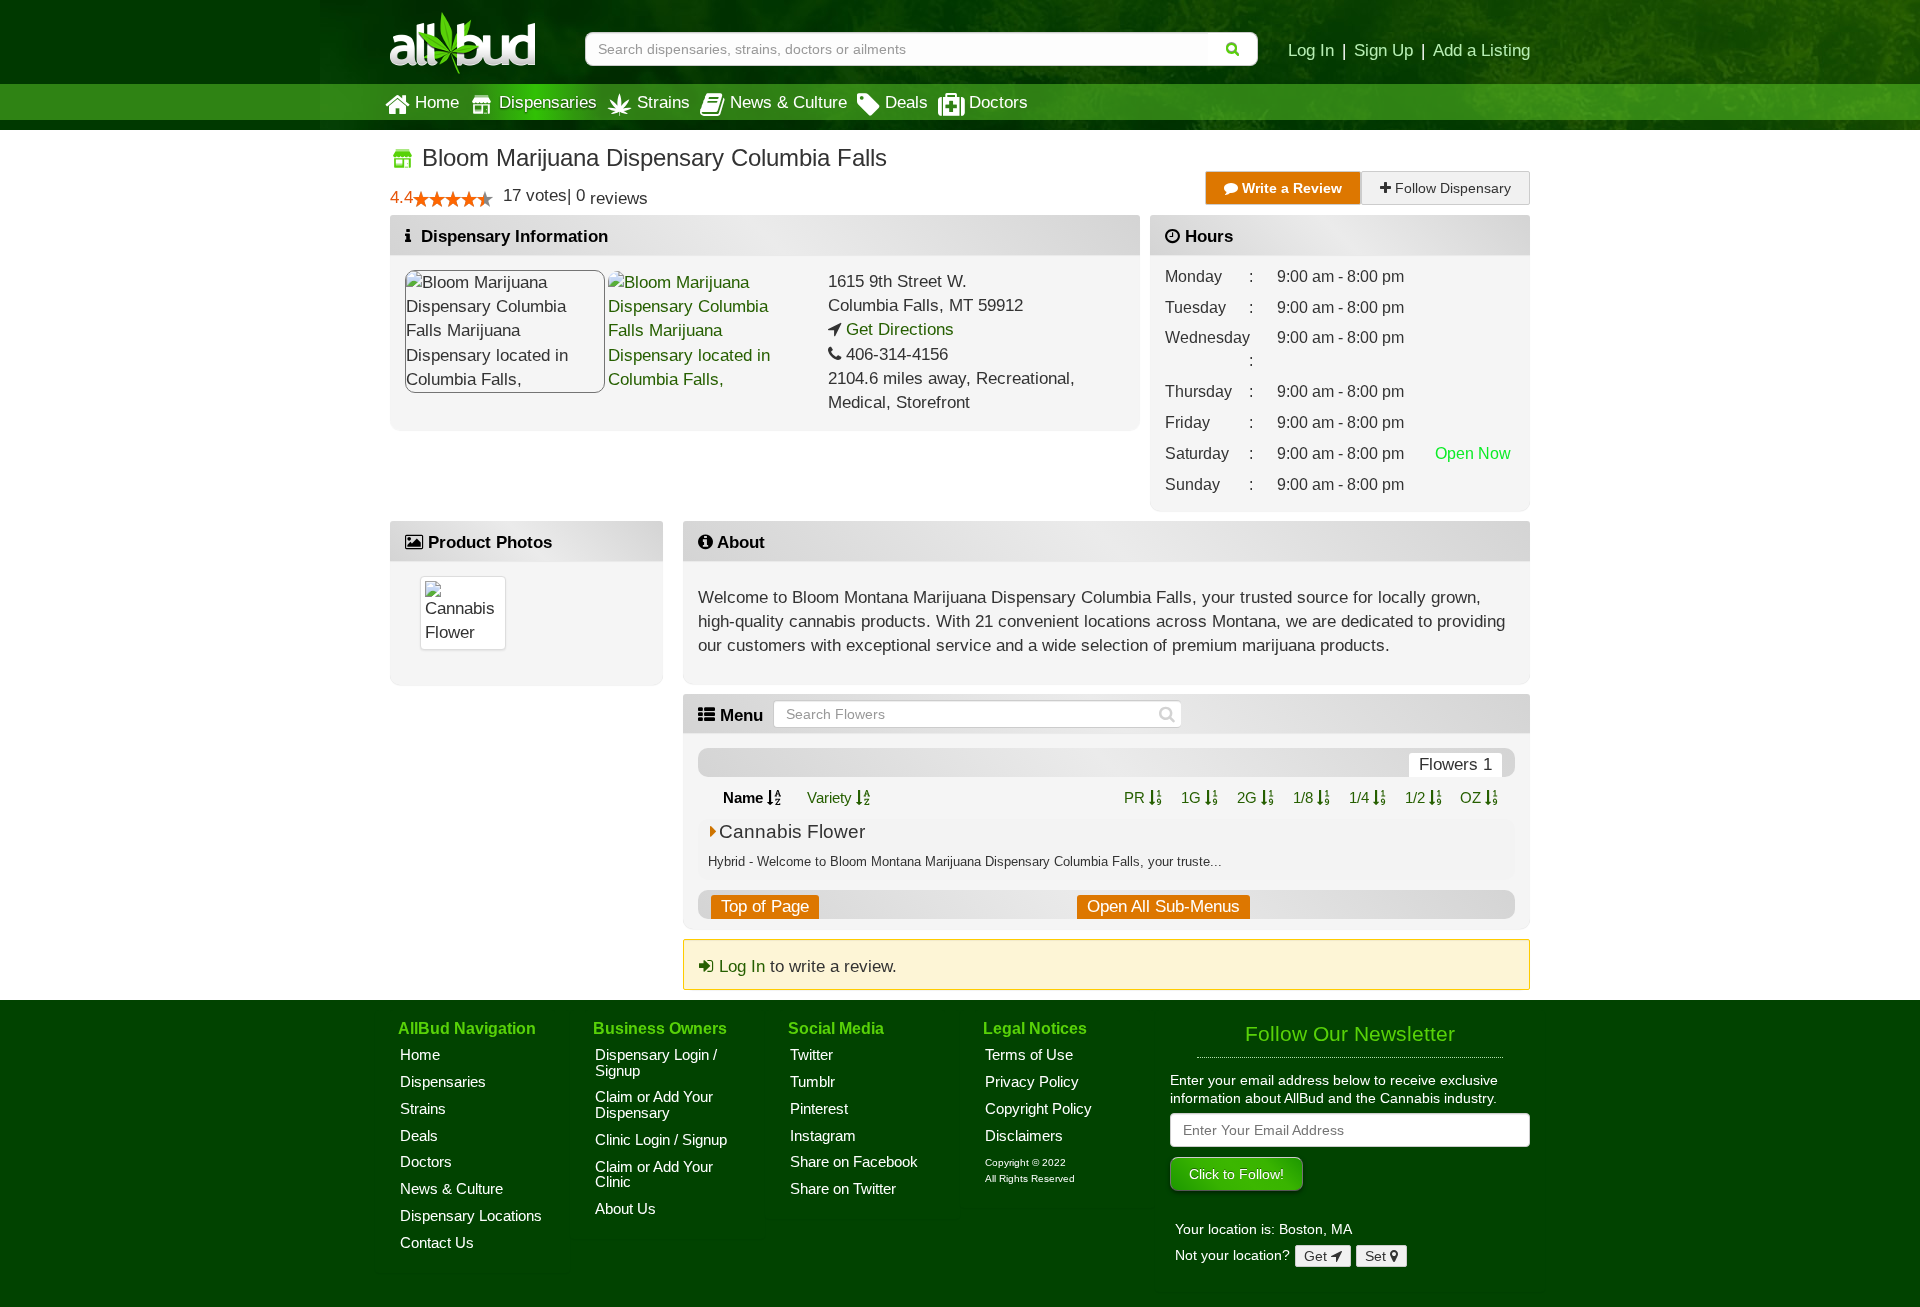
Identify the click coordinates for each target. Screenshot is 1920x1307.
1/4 (1361, 797)
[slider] (453, 199)
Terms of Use (1029, 1055)
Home (437, 102)
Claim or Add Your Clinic (654, 1175)
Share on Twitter (843, 1189)
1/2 (1417, 797)
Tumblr (812, 1082)
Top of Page (765, 906)
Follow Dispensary (1451, 188)
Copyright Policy (1038, 1109)
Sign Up (1383, 50)
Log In (1311, 50)
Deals (906, 102)
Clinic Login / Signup (661, 1140)
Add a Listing (1481, 50)
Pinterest (819, 1109)
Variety (831, 797)
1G (1193, 797)
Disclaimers (1024, 1136)
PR (1136, 797)
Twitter (811, 1055)
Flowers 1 (1455, 764)
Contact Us (437, 1243)
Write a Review (1290, 188)
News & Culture (788, 102)
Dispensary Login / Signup (656, 1063)
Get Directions (897, 329)
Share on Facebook (854, 1162)
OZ (1472, 797)
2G (1249, 797)
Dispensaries (548, 102)
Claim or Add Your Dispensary (654, 1105)
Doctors (998, 102)
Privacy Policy (1032, 1082)
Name (745, 797)
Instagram (823, 1136)
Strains (663, 102)
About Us (625, 1209)
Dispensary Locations (471, 1216)
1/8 (1305, 797)
